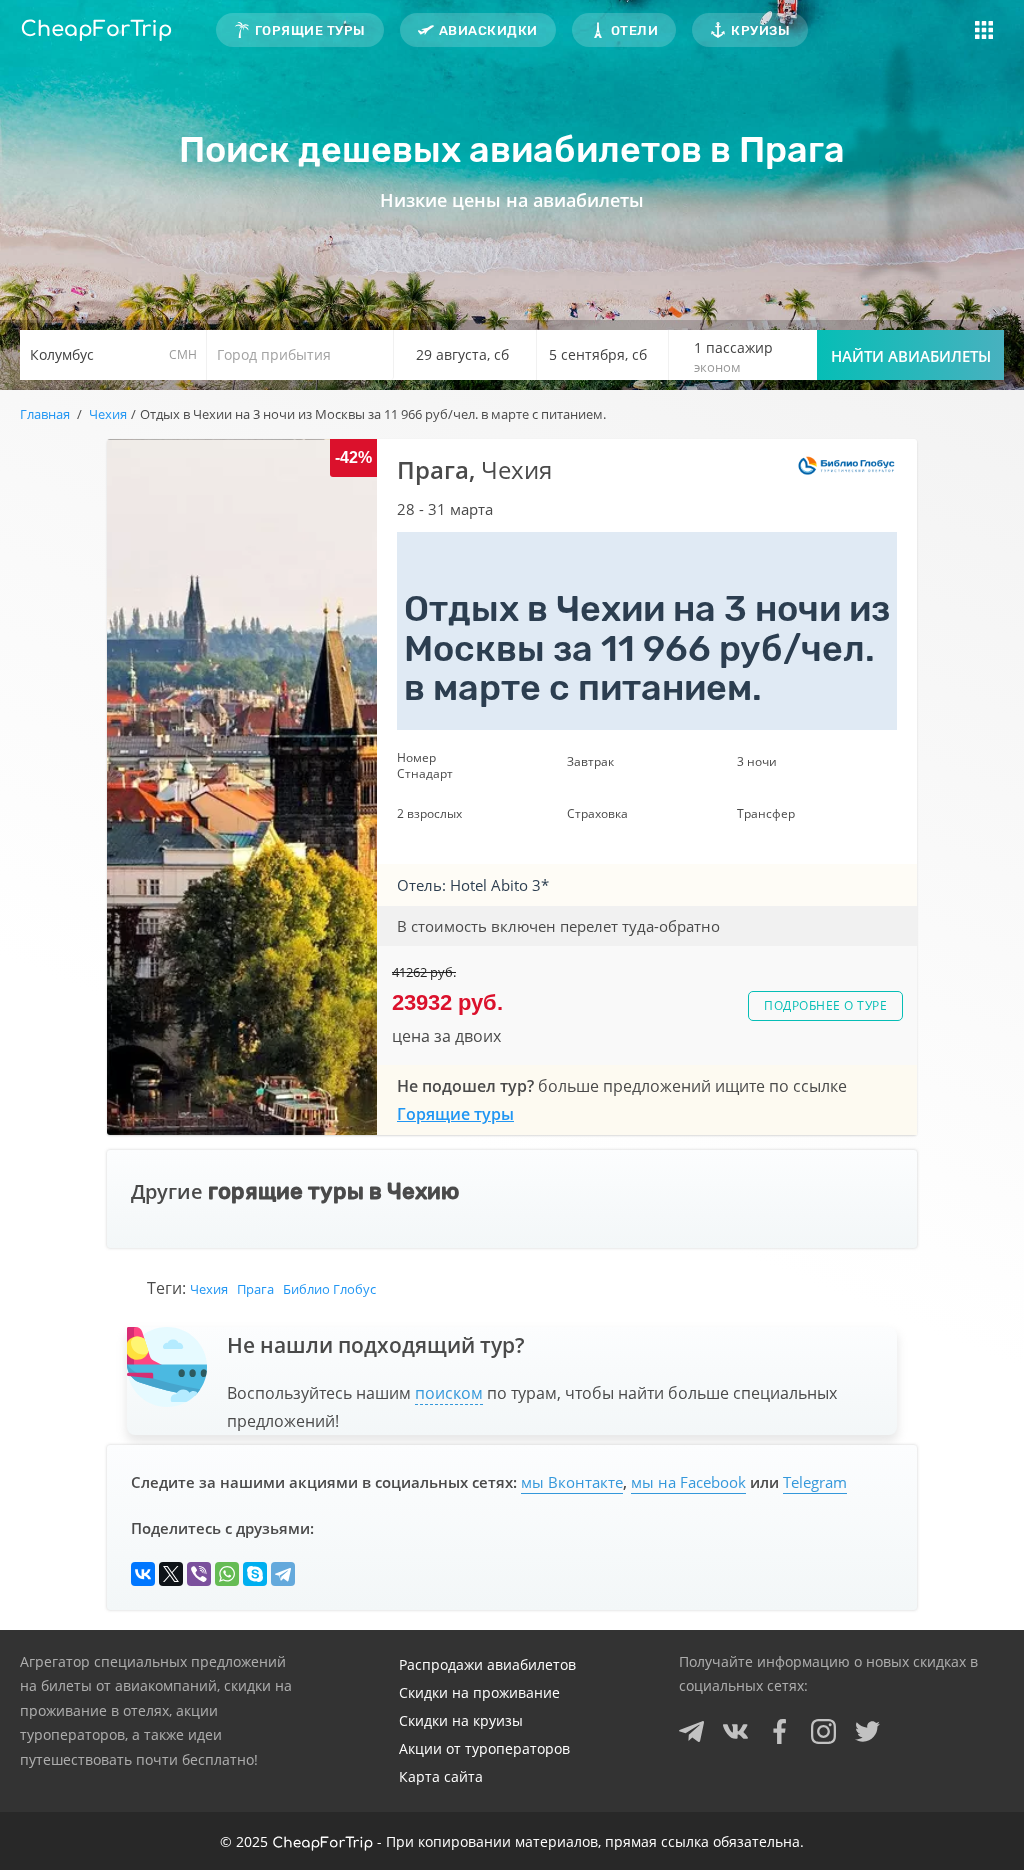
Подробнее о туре (825, 1005)
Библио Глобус (329, 1289)
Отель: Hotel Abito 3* (473, 885)
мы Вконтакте (572, 1482)
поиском (449, 1393)
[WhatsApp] (227, 1574)
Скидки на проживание (479, 1692)
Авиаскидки (488, 30)
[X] (171, 1574)
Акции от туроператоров (484, 1748)
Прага (255, 1289)
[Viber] (199, 1574)
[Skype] (255, 1574)
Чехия (209, 1289)
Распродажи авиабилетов (487, 1664)
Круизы (760, 30)
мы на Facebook (688, 1482)
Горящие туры (310, 30)
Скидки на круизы (461, 1720)
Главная (45, 414)
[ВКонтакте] (143, 1574)
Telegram (815, 1482)
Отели (635, 30)
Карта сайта (441, 1776)
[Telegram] (283, 1574)
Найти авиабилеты (911, 356)
